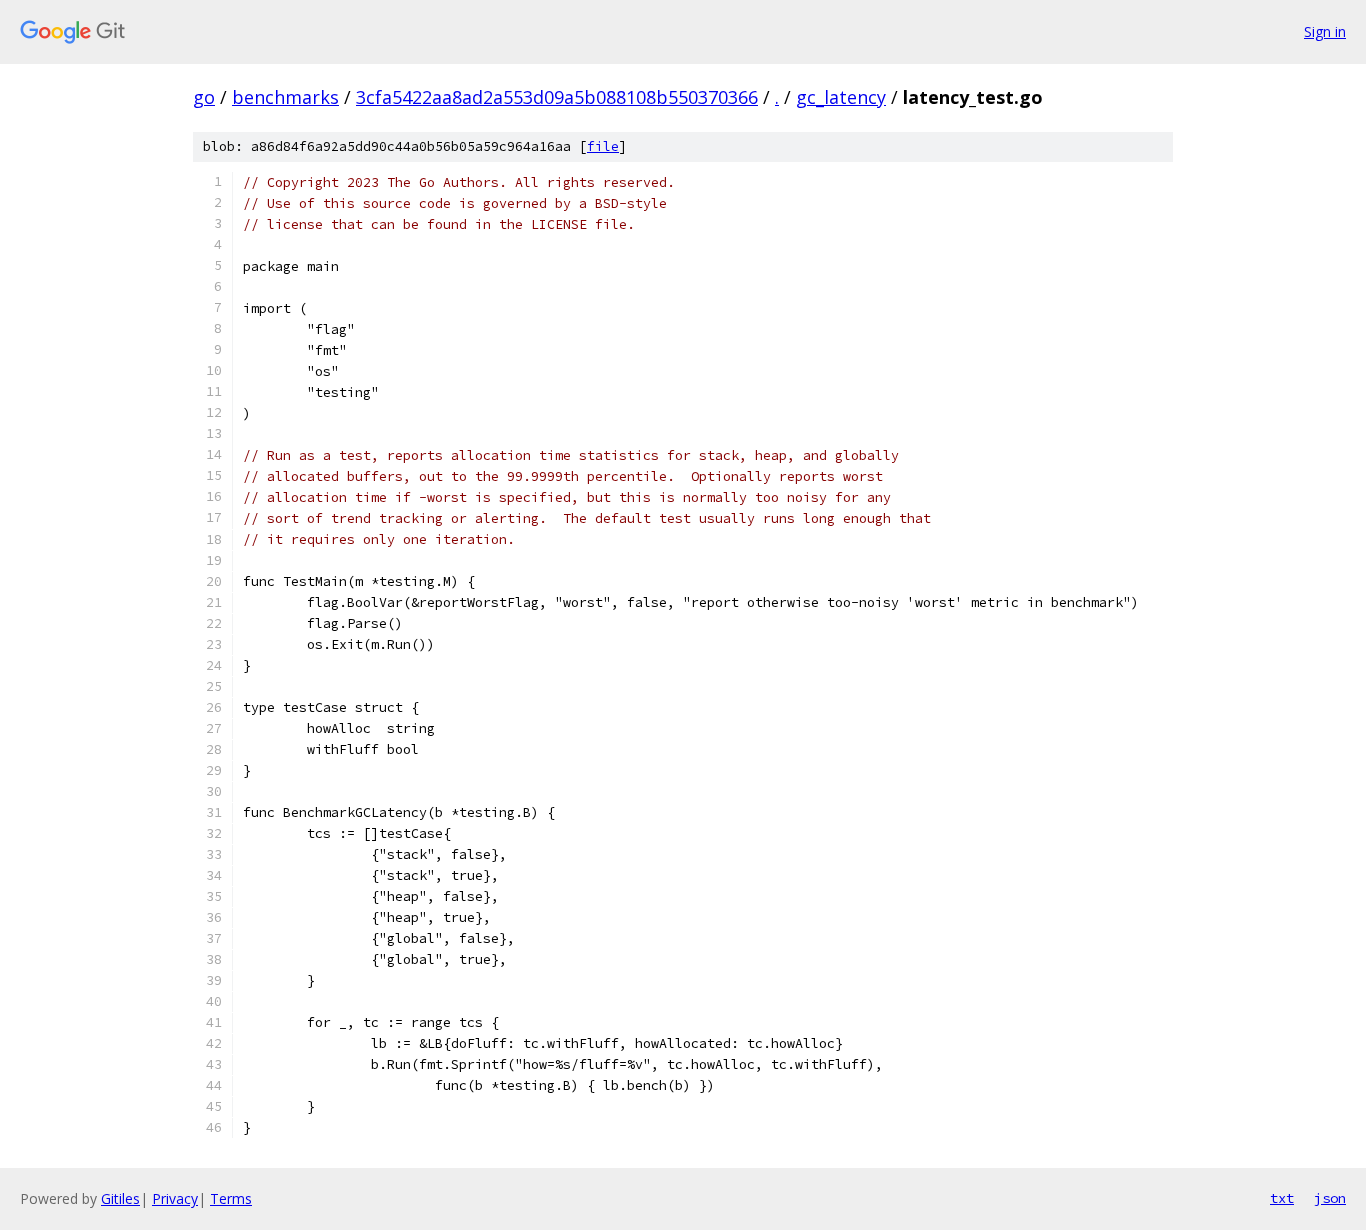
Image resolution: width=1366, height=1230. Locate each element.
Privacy (175, 1198)
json (1330, 1198)
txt (1282, 1198)
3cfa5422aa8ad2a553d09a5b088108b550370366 (557, 97)
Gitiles (120, 1198)
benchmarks (285, 97)
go (204, 97)
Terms (231, 1198)
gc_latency (841, 97)
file (603, 146)
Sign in (1325, 31)
